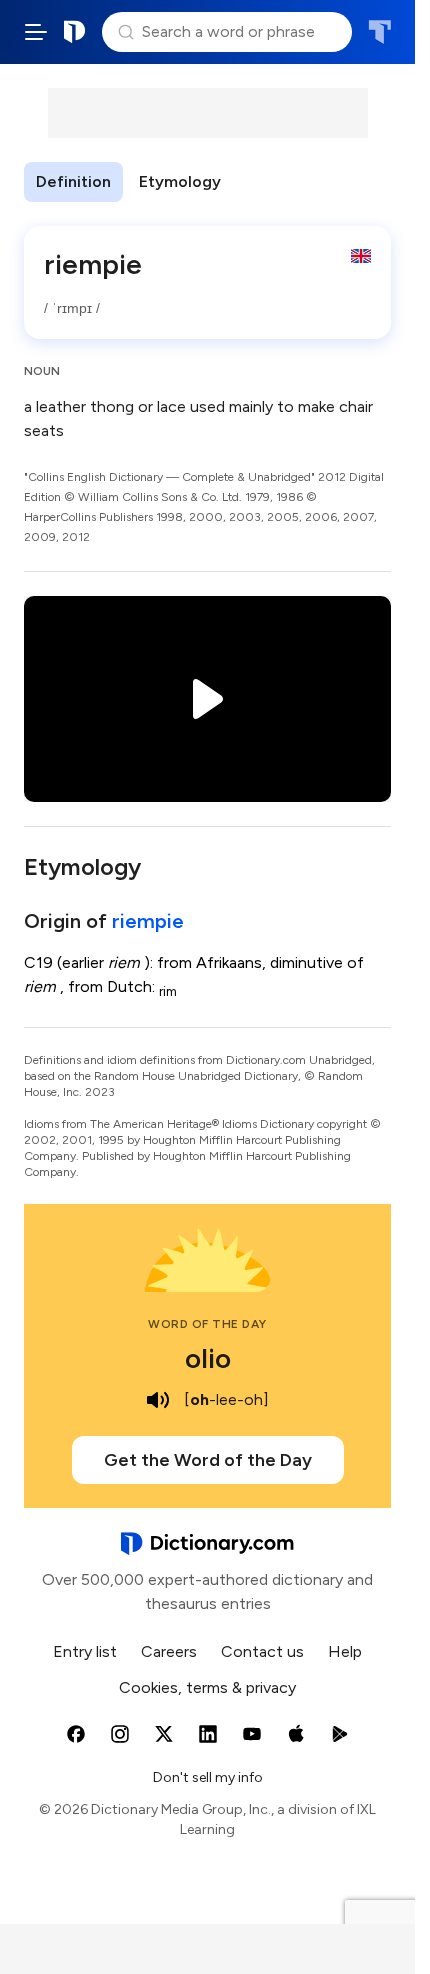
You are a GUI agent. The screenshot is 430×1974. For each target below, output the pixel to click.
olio (208, 1358)
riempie (148, 921)
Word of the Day (207, 1324)
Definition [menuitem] (73, 181)
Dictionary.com (75, 32)
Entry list (85, 1651)
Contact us (262, 1651)
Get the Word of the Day (208, 1460)
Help (345, 1651)
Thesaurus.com (379, 32)
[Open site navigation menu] (36, 32)
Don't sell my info (208, 1777)
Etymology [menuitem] (180, 181)
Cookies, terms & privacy (207, 1687)
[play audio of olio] (158, 1400)
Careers (169, 1651)
